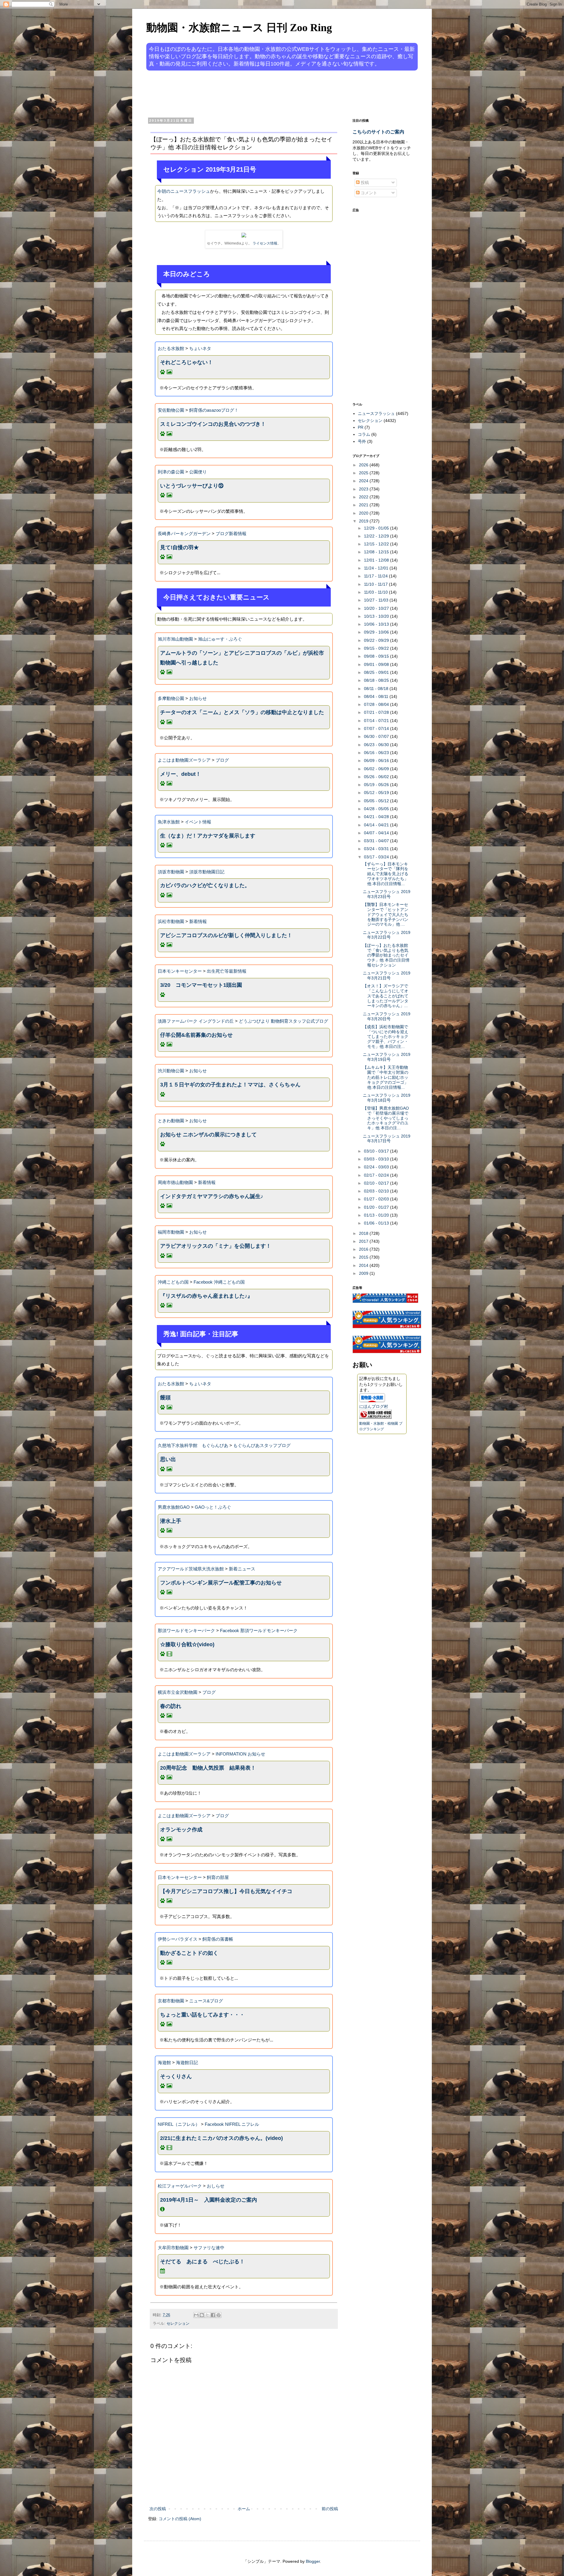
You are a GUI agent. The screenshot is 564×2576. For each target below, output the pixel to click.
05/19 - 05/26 (377, 785)
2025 (364, 473)
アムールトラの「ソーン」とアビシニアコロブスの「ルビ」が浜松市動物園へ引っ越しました (242, 658)
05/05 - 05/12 (377, 801)
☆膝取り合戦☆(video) (187, 1644)
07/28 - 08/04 (377, 704)
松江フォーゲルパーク (180, 2186)
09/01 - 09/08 (377, 664)
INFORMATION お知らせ (240, 1754)
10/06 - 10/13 (377, 624)
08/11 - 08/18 (377, 689)
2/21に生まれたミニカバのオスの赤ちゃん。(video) (221, 2138)
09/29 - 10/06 (377, 632)
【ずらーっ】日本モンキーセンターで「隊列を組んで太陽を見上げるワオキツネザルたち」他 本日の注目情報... (386, 874)
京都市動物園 (171, 2001)
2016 (364, 1249)
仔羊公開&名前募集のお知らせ (196, 1035)
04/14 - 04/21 (377, 825)
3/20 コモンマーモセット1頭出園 (201, 985)
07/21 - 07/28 (377, 712)
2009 (364, 1273)
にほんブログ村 (374, 1406)
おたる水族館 (171, 348)
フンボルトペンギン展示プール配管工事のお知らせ (221, 1583)
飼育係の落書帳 (218, 1939)
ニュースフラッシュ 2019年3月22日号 (387, 935)
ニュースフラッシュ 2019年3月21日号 (387, 975)
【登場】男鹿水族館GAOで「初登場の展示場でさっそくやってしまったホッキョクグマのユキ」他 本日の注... (386, 1118)
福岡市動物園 (171, 1232)
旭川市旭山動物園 (175, 639)
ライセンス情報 (265, 243)
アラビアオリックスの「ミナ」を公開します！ (216, 1246)
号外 (362, 441)
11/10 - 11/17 (376, 584)
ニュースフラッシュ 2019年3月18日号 (387, 1098)
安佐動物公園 (171, 410)
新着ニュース (242, 1569)
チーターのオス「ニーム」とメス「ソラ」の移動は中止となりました (242, 712)
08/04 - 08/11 (377, 696)
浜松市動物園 (171, 921)
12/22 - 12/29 (377, 536)
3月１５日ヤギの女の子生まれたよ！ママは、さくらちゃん (230, 1085)
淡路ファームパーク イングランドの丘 (196, 1021)
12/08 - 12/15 (377, 552)
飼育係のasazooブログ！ (214, 410)
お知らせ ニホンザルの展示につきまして (208, 1135)
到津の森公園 (171, 472)
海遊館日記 (187, 2062)
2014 (364, 1265)
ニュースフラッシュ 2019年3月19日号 (387, 1057)
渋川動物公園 (171, 1071)
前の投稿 (330, 2509)
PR (361, 427)
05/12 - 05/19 (377, 793)
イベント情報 (198, 822)
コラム (364, 434)
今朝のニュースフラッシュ (184, 191)
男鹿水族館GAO (174, 1507)
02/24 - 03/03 (377, 1167)
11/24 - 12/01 (377, 568)
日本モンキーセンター (180, 971)
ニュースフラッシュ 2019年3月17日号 (387, 1139)
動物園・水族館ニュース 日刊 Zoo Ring (239, 28)
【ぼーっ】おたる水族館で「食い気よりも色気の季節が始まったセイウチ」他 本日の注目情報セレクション (386, 955)
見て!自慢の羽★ (179, 547)
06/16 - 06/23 (377, 753)
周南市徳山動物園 (175, 1182)
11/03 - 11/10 (376, 592)
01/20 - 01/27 (377, 1207)
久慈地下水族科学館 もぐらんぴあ (193, 1445)
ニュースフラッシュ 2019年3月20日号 (387, 1016)
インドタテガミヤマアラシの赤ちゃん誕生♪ (212, 1196)
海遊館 (164, 2062)
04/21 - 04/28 (377, 817)
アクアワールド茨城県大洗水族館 (191, 1569)
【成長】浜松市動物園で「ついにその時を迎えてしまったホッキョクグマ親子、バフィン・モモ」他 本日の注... (386, 1037)
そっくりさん (176, 2076)
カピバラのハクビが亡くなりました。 (205, 885)
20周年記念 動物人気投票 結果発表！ (208, 1768)
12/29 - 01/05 (377, 528)
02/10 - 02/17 (377, 1183)
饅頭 (165, 1398)
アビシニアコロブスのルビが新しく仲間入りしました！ (226, 935)
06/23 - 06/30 (377, 745)
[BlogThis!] (202, 2315)
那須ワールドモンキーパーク (186, 1630)
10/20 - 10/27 (377, 608)
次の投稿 (158, 2509)
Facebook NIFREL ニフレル (232, 2124)
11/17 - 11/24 (376, 576)
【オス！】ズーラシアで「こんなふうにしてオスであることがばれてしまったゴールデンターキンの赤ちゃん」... (386, 996)
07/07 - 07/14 (377, 728)
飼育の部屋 (218, 1877)
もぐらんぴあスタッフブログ (262, 1445)
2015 (364, 1257)
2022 (364, 497)
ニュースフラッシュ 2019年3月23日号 (387, 894)
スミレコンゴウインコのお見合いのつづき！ (213, 424)
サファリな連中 (209, 2248)
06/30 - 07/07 (377, 736)
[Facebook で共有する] (213, 2315)
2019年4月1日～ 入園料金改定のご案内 (209, 2200)
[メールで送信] (196, 2315)
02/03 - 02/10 (377, 1191)
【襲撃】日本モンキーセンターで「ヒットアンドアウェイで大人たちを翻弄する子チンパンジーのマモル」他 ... (386, 914)
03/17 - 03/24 (377, 857)
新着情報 (198, 921)
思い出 (168, 1459)
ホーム (244, 2509)
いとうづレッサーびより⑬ (192, 486)
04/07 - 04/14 (377, 833)
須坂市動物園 (171, 872)
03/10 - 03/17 (377, 1151)
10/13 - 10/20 (377, 616)
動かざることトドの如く (189, 1953)
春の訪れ (171, 1706)
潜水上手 (171, 1521)
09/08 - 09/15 (377, 656)
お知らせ (198, 698)
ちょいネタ (200, 348)
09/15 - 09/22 (377, 648)
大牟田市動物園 (173, 2248)
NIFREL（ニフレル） (179, 2124)
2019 (364, 521)
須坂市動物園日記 (207, 872)
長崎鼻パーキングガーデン (184, 534)
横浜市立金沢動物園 (178, 1692)
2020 (364, 513)
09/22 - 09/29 (377, 640)
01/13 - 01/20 (377, 1215)
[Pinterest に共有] (219, 2315)
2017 (364, 1241)
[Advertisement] (260, 93)
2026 (364, 465)
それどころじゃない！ (187, 362)
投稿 (364, 182)
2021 (364, 505)
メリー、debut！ (181, 774)
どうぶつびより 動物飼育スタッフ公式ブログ (283, 1021)
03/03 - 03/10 (377, 1159)
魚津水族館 (169, 822)
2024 (364, 481)
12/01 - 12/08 (377, 560)
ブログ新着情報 (231, 534)
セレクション (178, 2324)
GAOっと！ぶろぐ (213, 1507)
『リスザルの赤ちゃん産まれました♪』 (206, 1296)
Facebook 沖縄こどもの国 (219, 1282)
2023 (364, 489)
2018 (364, 1233)
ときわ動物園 (171, 1121)
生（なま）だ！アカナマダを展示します (208, 836)
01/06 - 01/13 (377, 1223)
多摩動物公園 (171, 698)
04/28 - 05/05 (377, 809)
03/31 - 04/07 (377, 841)
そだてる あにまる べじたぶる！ (202, 2262)
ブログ (222, 760)
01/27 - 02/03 (377, 1199)
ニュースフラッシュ (376, 413)
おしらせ (216, 2186)
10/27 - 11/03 (377, 600)
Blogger (313, 2561)
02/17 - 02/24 (377, 1175)
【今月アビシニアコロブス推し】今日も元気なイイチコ (226, 1891)
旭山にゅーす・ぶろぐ (220, 639)
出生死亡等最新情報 (227, 971)
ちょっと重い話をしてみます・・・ (202, 2015)
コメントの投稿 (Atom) (180, 2519)
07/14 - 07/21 (377, 721)
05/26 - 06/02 (377, 777)
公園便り (198, 472)
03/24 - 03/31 (377, 849)
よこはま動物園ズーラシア (184, 760)
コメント (368, 193)
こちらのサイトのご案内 (378, 132)
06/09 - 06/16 (377, 761)
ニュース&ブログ (206, 2001)
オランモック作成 (181, 1830)
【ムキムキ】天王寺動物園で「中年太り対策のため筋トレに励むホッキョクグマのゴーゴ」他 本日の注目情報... (386, 1077)
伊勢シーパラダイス (178, 1939)
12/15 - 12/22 (377, 544)
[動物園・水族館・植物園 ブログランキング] (375, 1417)
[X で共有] (207, 2315)
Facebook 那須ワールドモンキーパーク (259, 1630)
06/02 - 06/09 (377, 769)
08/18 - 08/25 (377, 680)
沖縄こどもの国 (173, 1282)
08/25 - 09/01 (377, 672)
